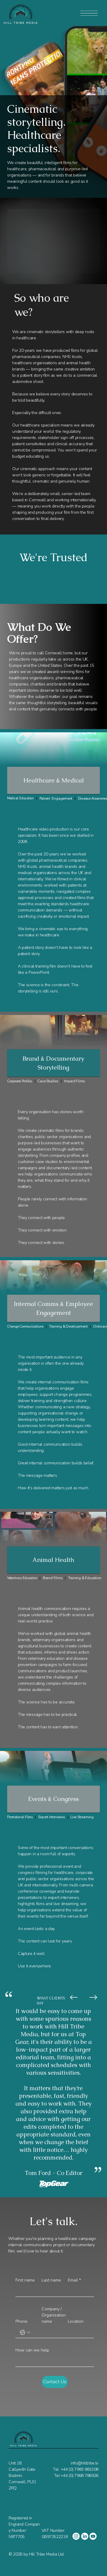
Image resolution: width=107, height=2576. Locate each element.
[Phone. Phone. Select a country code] (25, 2332)
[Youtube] (93, 2536)
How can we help (32, 2350)
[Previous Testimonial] (74, 1997)
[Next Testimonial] (93, 1997)
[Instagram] (76, 2536)
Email (74, 2280)
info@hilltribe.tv (85, 2463)
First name (25, 2280)
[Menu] (89, 13)
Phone (21, 2321)
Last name (51, 2280)
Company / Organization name (54, 2315)
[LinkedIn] (85, 2536)
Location (76, 2321)
